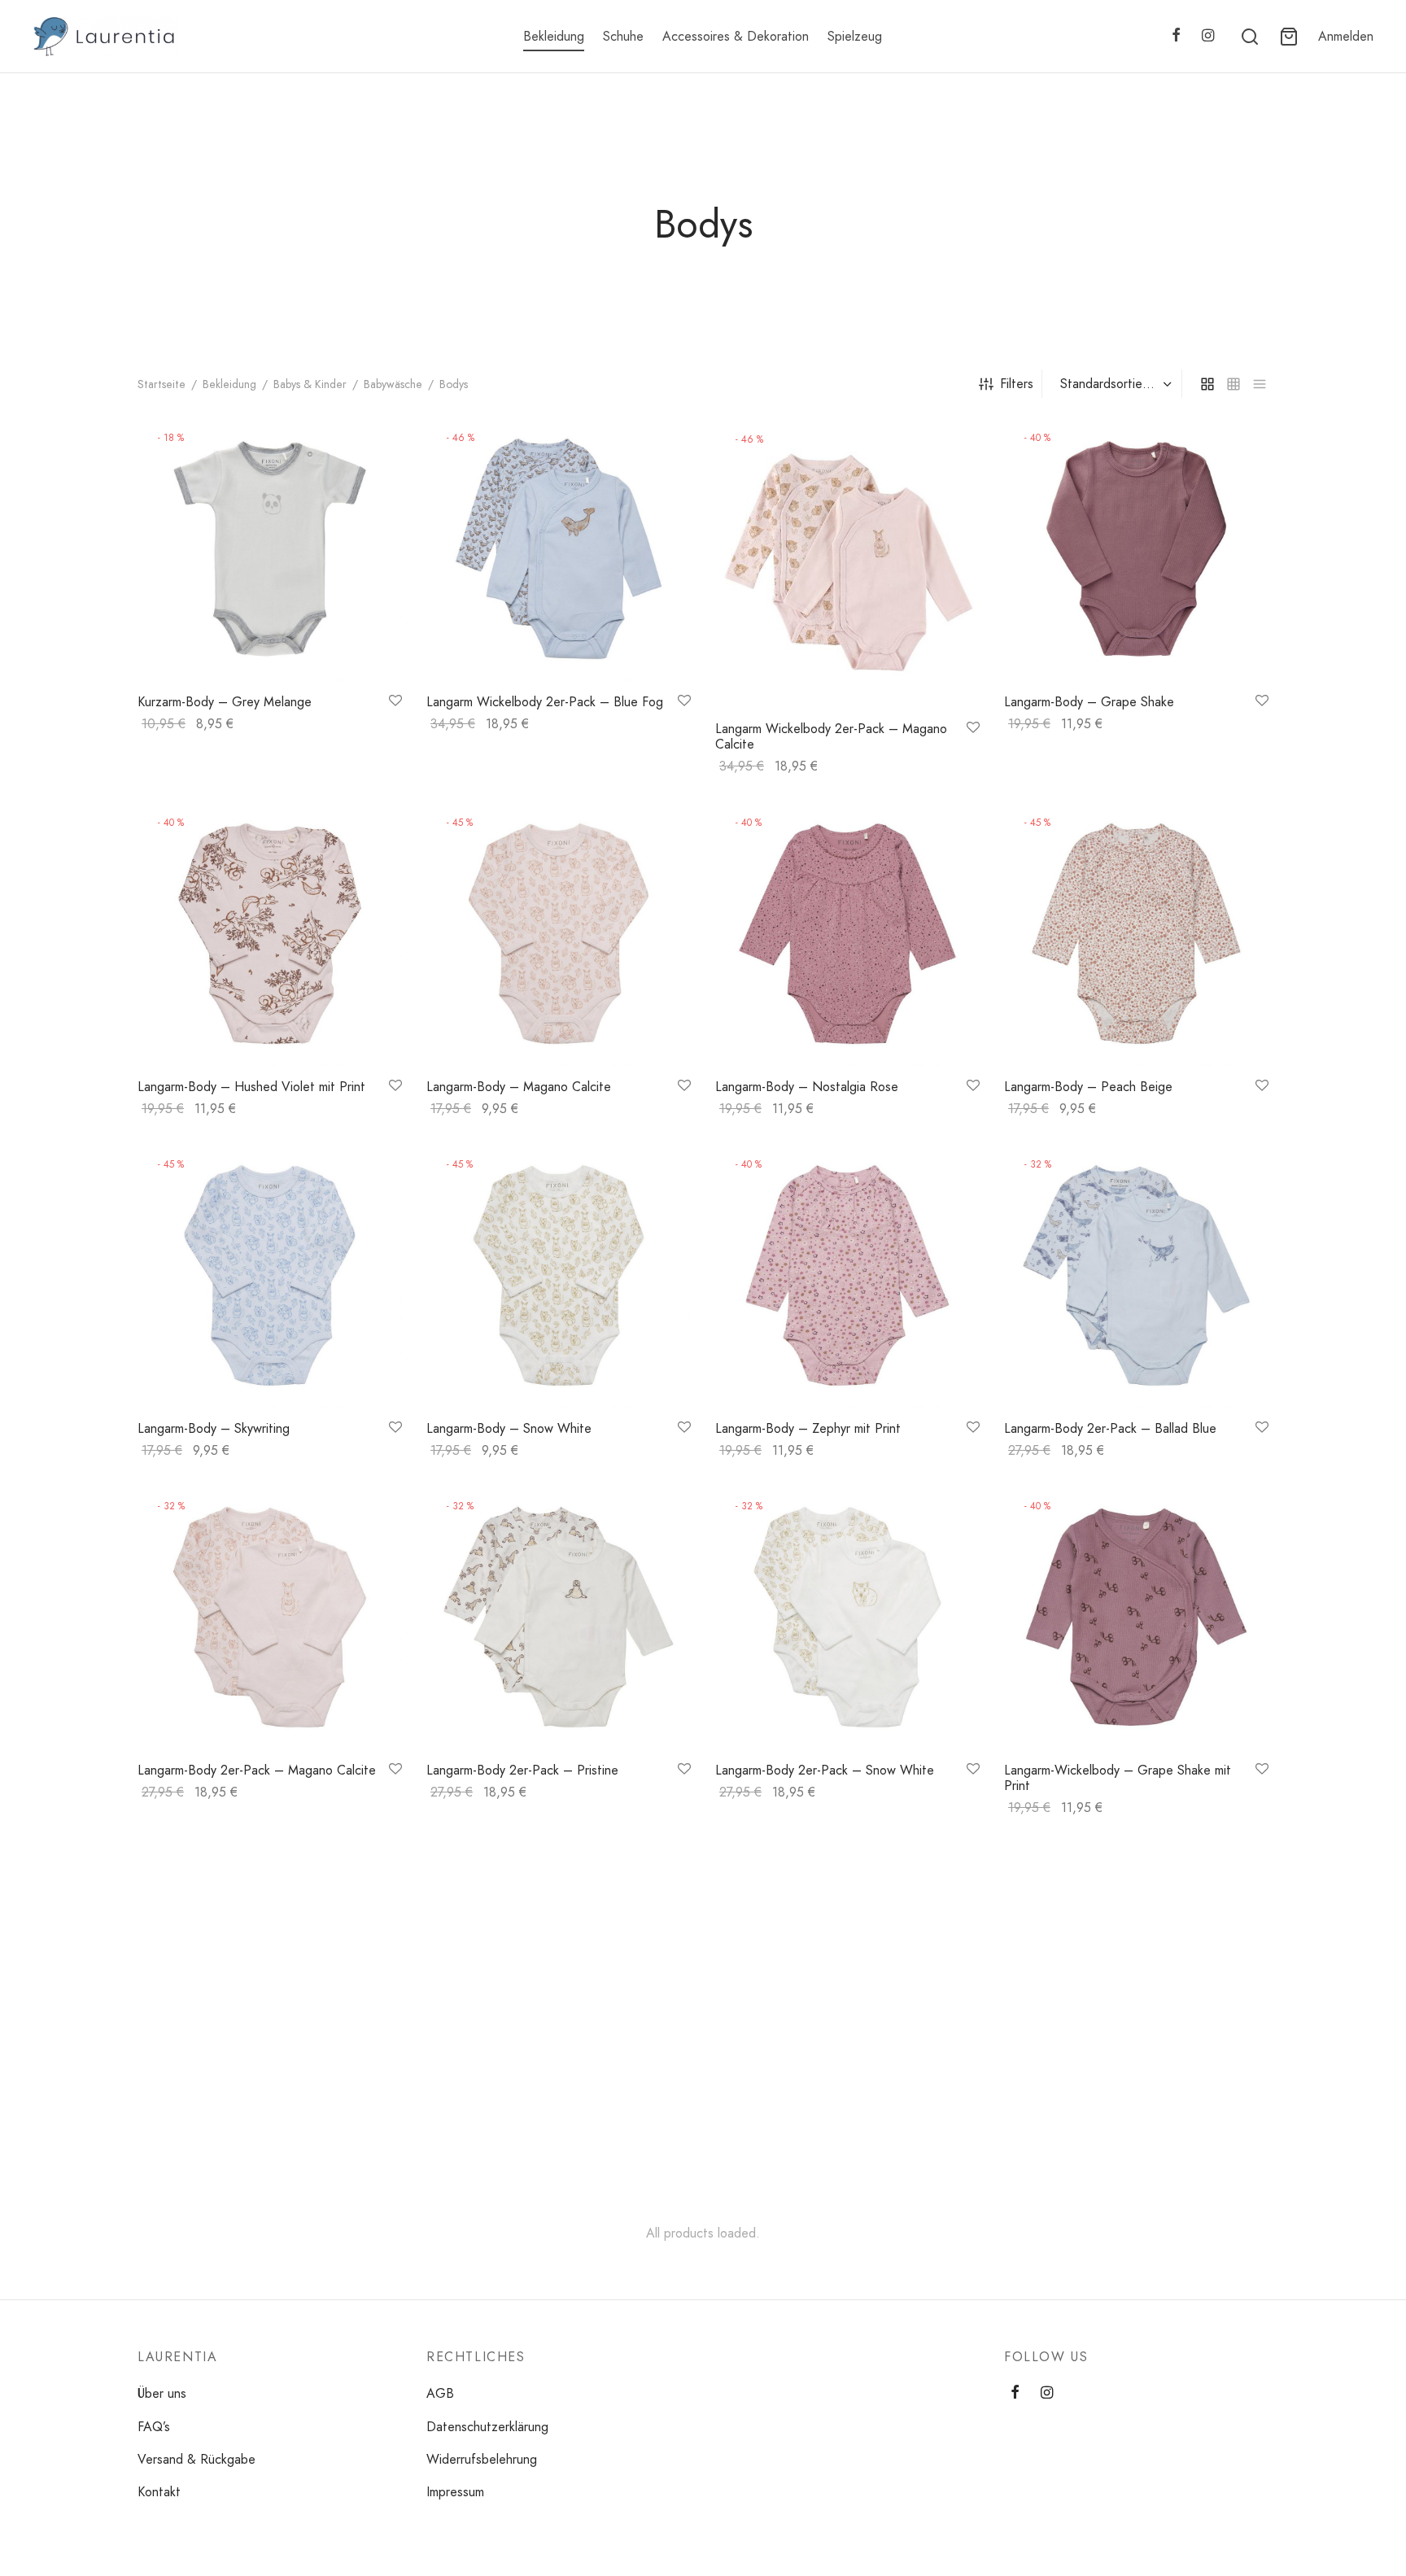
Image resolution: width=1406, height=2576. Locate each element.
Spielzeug (855, 36)
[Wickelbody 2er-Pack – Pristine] (1136, 1974)
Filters (1017, 384)
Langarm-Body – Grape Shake (1089, 702)
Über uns (162, 2393)
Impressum (455, 2492)
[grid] (1207, 383)
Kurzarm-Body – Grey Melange (225, 702)
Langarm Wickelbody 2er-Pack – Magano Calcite (831, 736)
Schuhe (623, 36)
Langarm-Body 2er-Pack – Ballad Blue (1110, 1428)
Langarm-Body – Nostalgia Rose (807, 1087)
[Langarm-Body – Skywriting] (270, 1275)
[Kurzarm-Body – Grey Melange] (270, 549)
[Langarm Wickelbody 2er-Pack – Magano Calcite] (847, 562)
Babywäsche (393, 384)
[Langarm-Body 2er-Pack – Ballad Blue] (1136, 1275)
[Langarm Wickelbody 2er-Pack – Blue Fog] (559, 549)
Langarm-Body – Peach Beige (1088, 1087)
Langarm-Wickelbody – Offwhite (229, 2127)
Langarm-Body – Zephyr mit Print (808, 1428)
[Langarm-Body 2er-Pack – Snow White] (847, 1617)
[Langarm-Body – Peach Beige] (1136, 934)
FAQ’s (154, 2427)
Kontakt (159, 2492)
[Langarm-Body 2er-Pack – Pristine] (559, 1617)
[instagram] (1208, 37)
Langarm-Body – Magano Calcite (519, 1087)
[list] (1260, 383)
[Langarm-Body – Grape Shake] (1136, 549)
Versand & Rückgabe (196, 2459)
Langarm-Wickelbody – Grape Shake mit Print (1118, 1778)
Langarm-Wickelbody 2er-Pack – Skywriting (548, 2127)
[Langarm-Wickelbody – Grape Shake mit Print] (1136, 1617)
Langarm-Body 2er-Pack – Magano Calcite (257, 1770)
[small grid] (1234, 383)
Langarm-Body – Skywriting (214, 1428)
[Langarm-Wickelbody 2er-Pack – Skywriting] (559, 1974)
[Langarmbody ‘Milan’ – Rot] (847, 1974)
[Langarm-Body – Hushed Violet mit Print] (270, 934)
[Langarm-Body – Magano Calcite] (559, 934)
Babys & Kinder (310, 384)
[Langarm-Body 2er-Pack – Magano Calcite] (270, 1617)
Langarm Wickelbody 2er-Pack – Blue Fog (545, 702)
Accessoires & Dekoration (736, 36)
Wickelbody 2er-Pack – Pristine (1093, 2127)
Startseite (162, 384)
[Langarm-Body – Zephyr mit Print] (847, 1275)
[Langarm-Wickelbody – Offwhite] (270, 1974)
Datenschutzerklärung (487, 2427)
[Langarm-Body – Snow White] (559, 1275)
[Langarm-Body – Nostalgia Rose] (847, 934)
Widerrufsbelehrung (482, 2459)
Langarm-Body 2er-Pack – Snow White (825, 1770)
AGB (440, 2393)
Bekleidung (554, 36)
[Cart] (1289, 37)
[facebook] (1176, 37)
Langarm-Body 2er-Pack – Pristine (522, 1770)
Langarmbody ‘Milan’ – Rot (791, 2127)
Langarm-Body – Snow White (509, 1428)
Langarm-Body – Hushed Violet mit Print (251, 1087)
